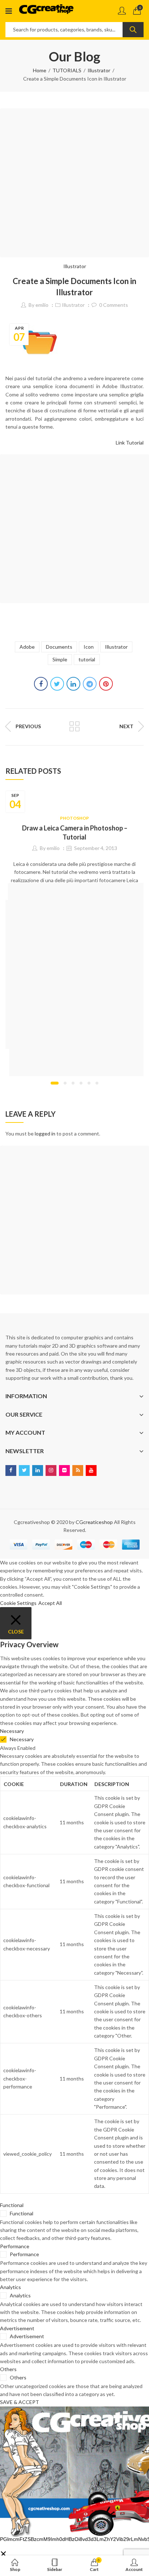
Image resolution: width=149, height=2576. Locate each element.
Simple (60, 659)
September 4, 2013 (96, 848)
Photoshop (74, 818)
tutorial (87, 659)
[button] (55, 1083)
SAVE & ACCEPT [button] (20, 2402)
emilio (42, 305)
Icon (89, 647)
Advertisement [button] (17, 2328)
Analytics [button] (10, 2287)
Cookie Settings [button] (18, 1603)
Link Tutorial (130, 443)
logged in (45, 1134)
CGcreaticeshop (94, 1522)
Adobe (27, 647)
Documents (59, 647)
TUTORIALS (67, 70)
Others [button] (8, 2369)
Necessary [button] (12, 1731)
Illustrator (99, 70)
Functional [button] (12, 2205)
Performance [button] (15, 2246)
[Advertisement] (74, 183)
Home (40, 70)
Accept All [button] (50, 1603)
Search (133, 30)
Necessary (22, 1739)
